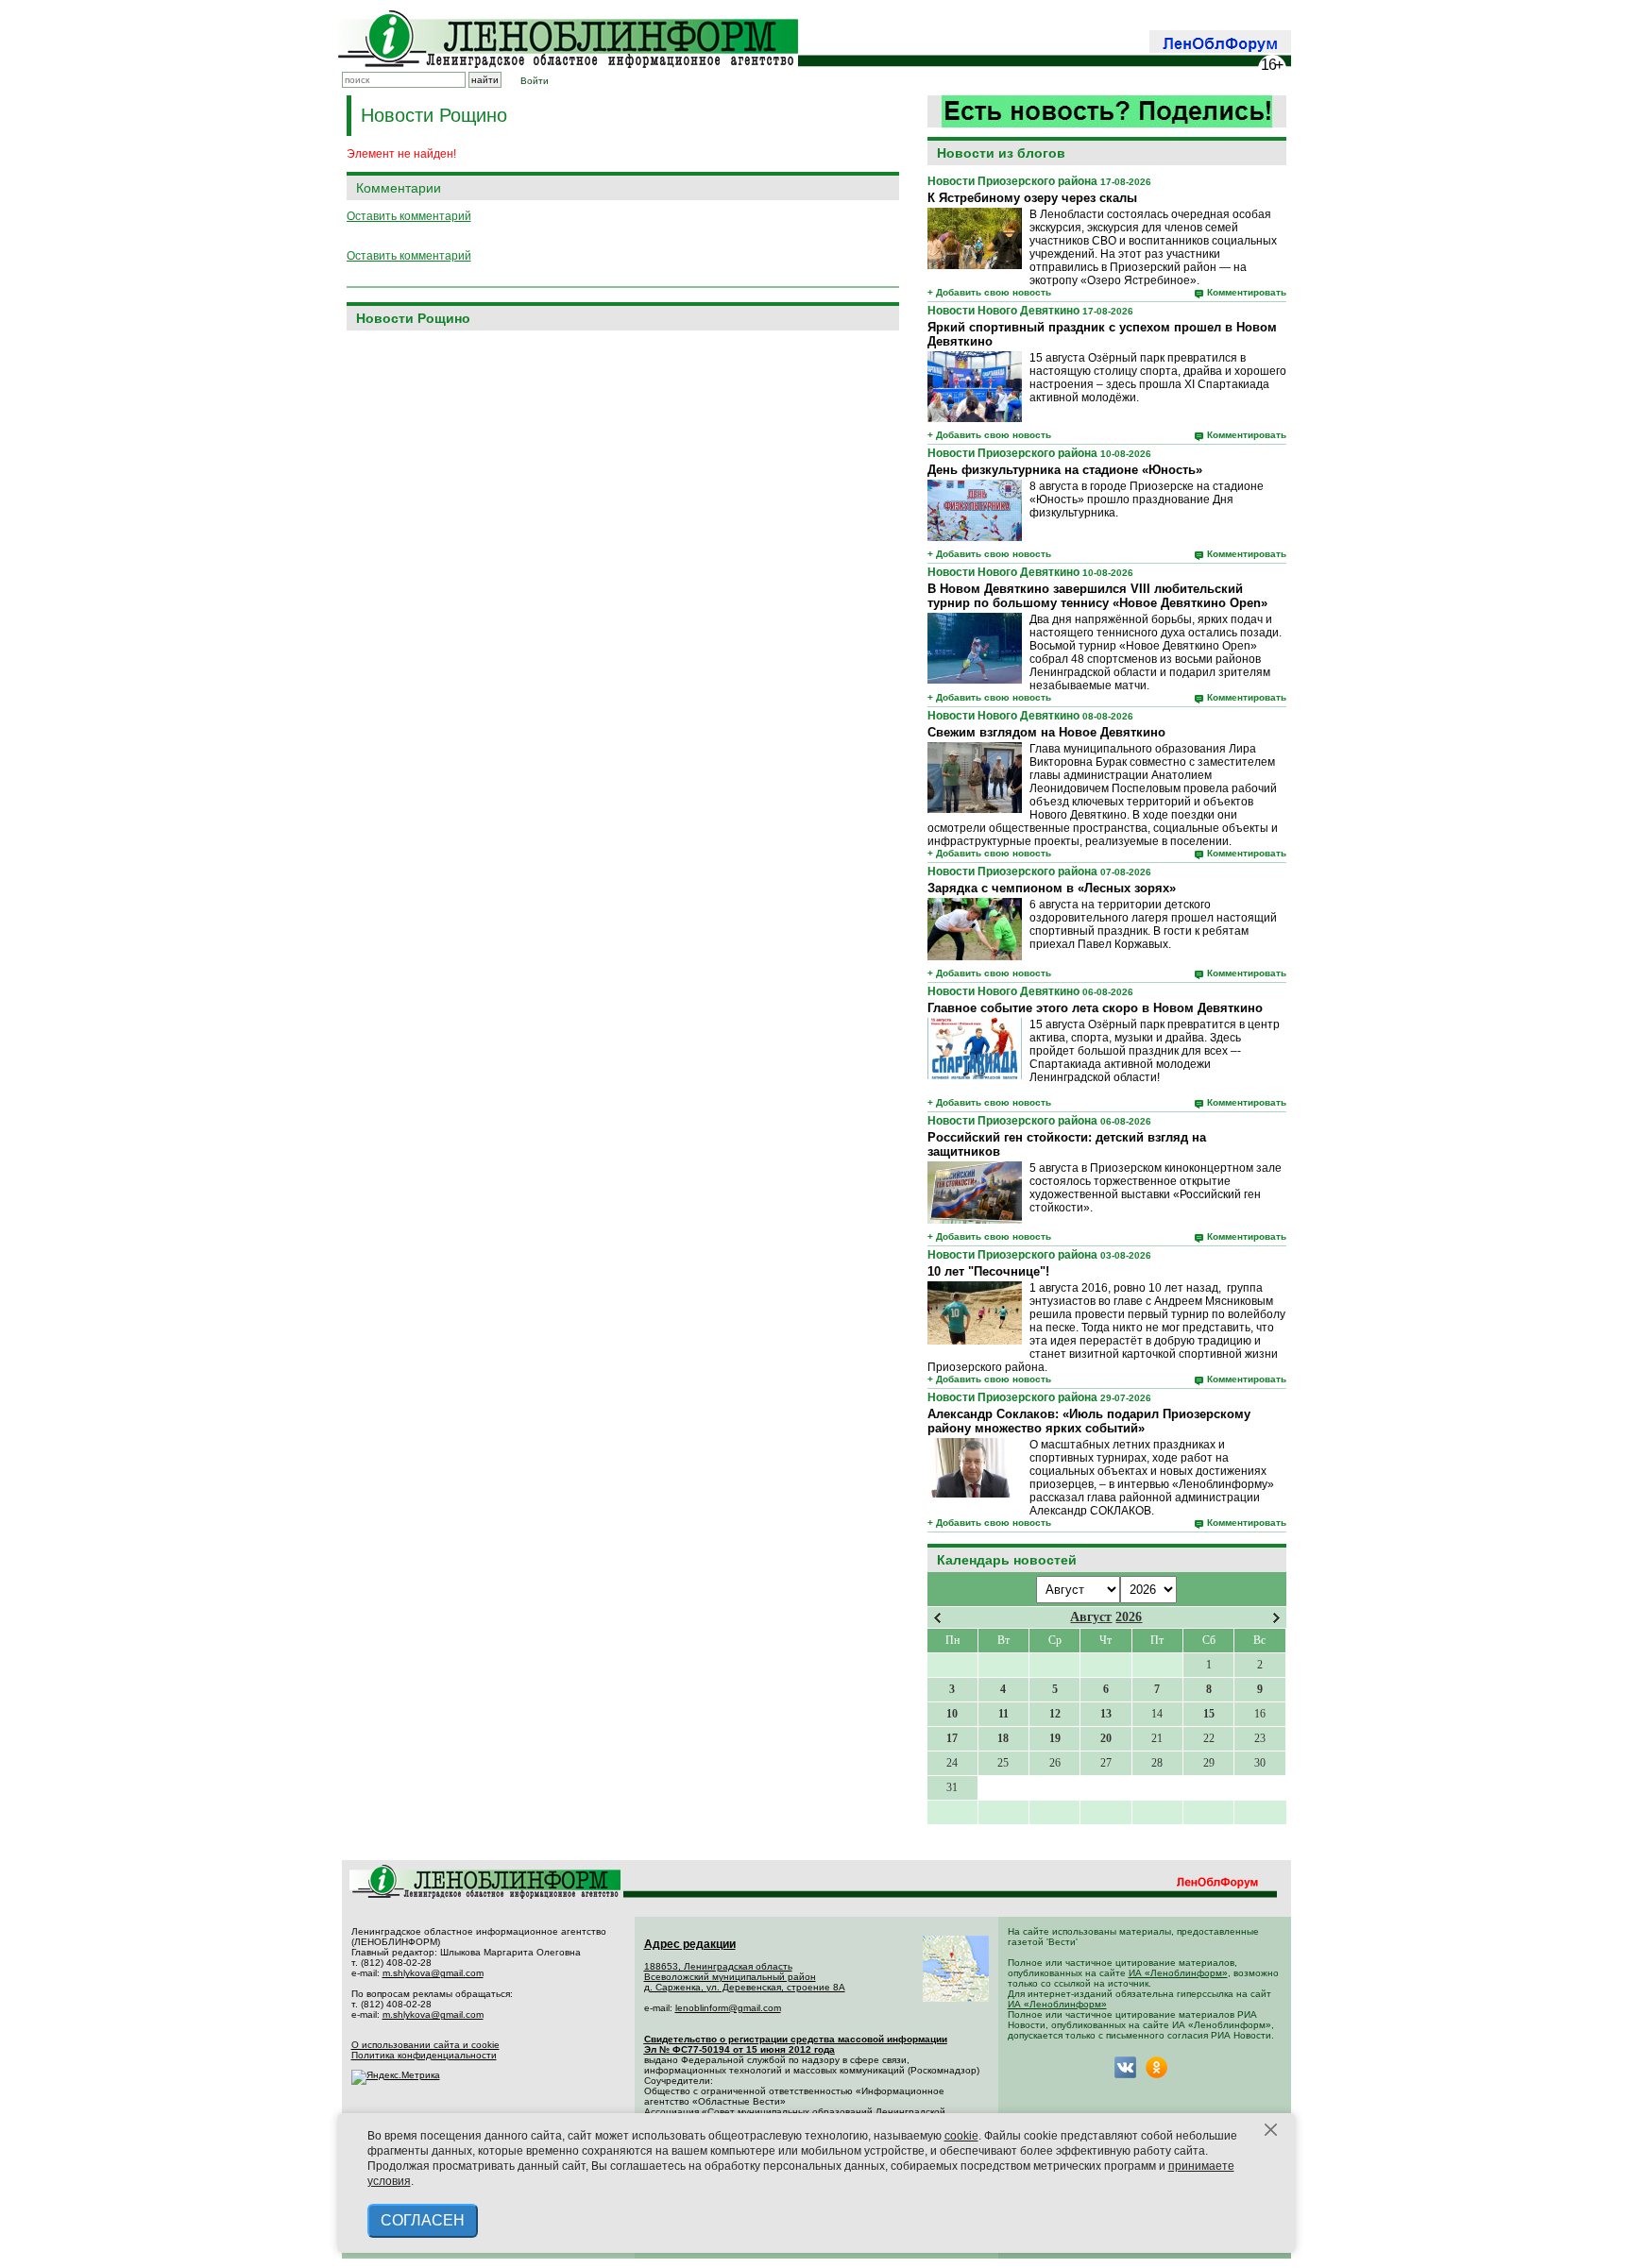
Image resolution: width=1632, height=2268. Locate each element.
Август (1091, 1617)
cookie (961, 2136)
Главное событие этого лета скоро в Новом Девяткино (1095, 1008)
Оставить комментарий (409, 216)
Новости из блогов (1001, 153)
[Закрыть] (1271, 2130)
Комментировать (1247, 292)
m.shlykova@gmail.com (433, 1973)
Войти (535, 81)
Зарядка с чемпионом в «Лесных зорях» (1052, 888)
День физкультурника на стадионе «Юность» (1065, 470)
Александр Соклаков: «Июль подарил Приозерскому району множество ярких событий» (1089, 1421)
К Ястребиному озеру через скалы (1032, 198)
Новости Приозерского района (1012, 181)
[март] (937, 1618)
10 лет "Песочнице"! (988, 1271)
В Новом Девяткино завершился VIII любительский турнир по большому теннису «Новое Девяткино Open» (1097, 596)
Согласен (423, 2220)
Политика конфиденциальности (424, 2055)
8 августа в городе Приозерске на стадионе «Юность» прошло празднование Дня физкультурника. (1147, 499)
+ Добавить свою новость (989, 292)
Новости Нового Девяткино (1003, 311)
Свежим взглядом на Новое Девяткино (1046, 732)
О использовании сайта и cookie (425, 2045)
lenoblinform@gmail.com (728, 2008)
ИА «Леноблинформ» (1178, 1973)
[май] (1276, 1618)
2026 (1129, 1617)
